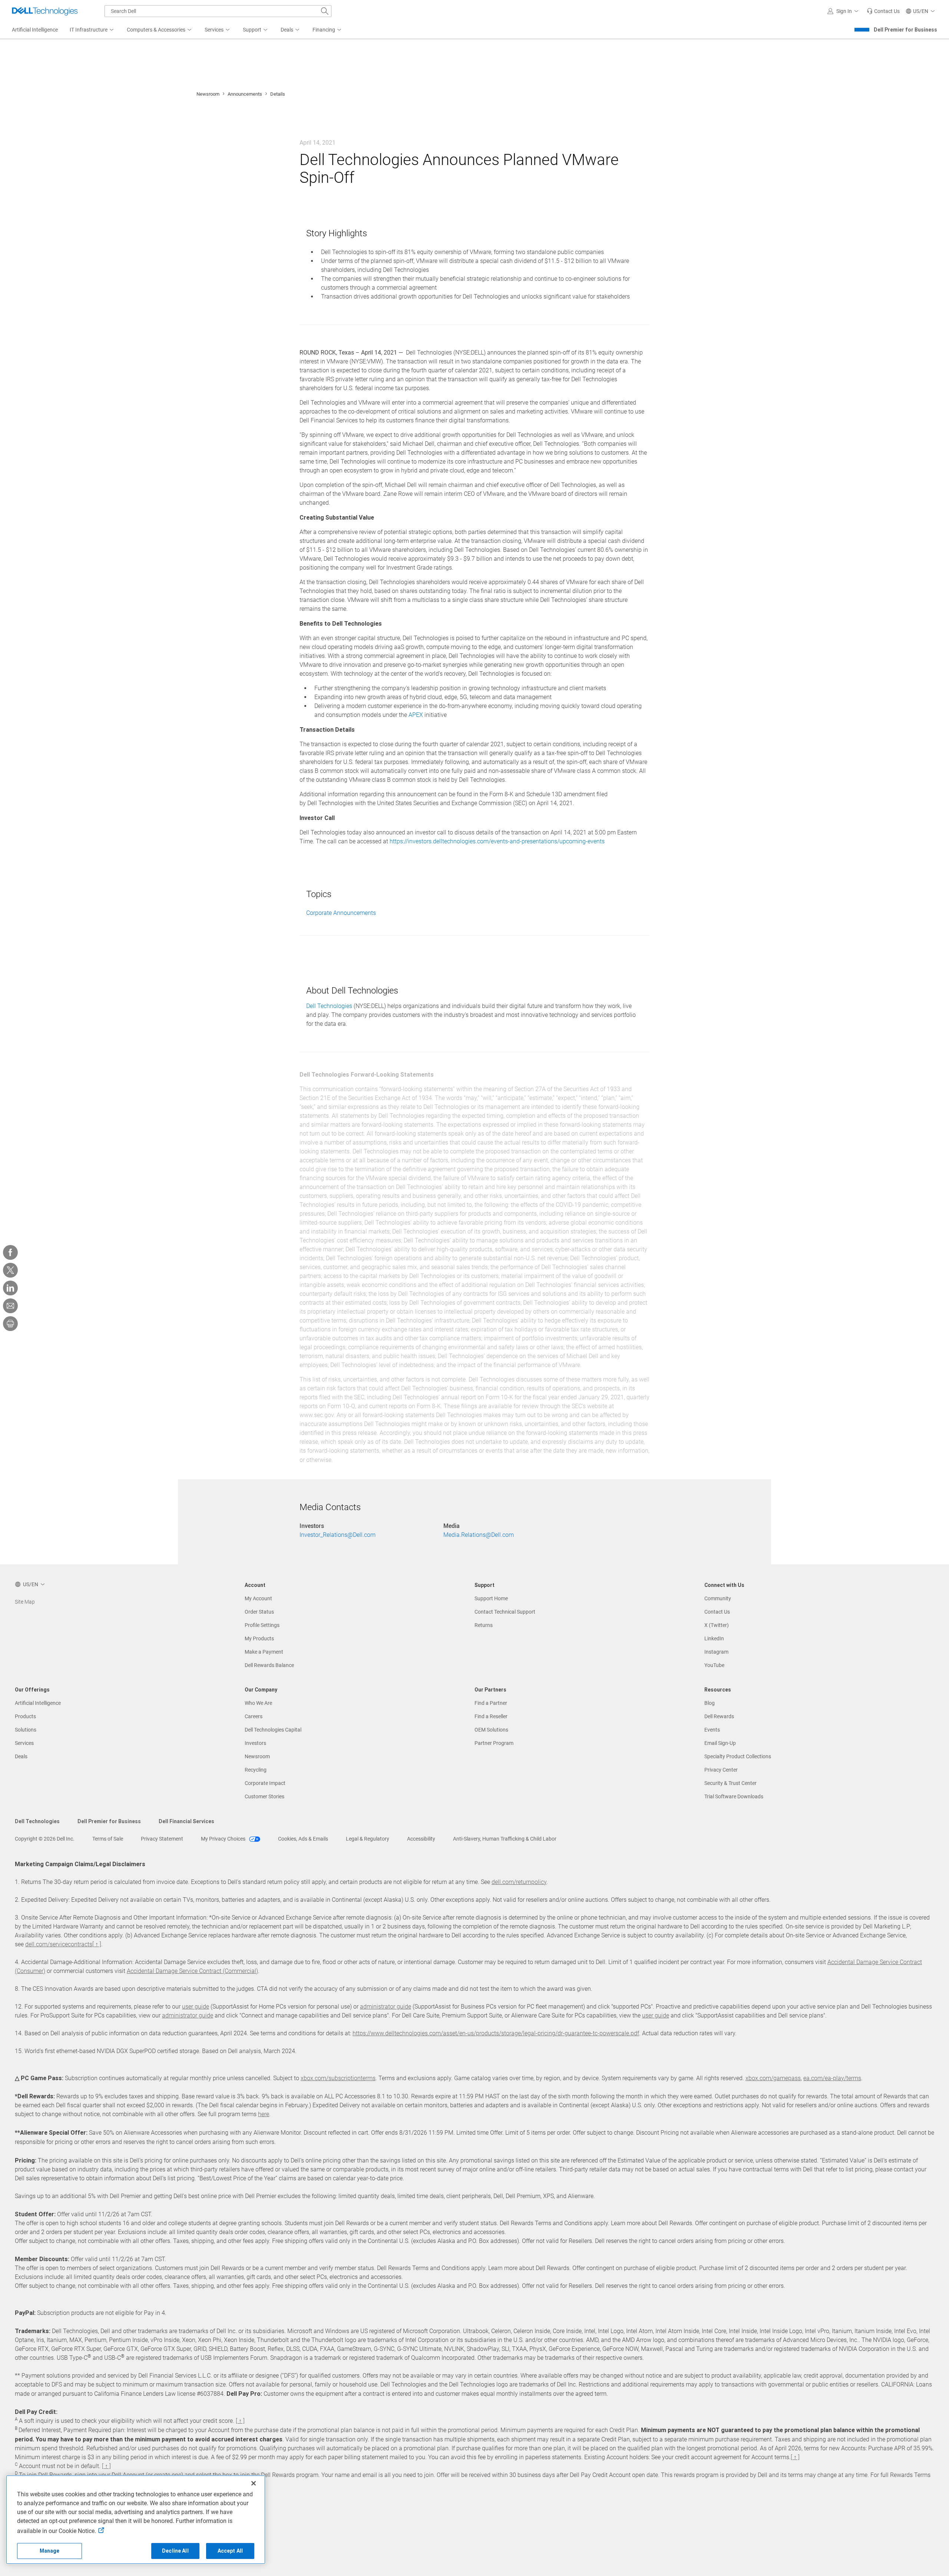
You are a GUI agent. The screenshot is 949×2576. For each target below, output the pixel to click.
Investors (255, 1743)
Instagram (716, 1652)
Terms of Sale (108, 1839)
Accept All (230, 2551)
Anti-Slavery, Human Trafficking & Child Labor (505, 1839)
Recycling (256, 1770)
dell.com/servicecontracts (59, 1944)
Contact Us (717, 1612)
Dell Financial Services (186, 1821)
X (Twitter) (717, 1625)
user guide (196, 2007)
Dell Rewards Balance (269, 1665)
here (264, 2114)
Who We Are (258, 1703)
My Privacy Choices (224, 1839)
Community (718, 1598)
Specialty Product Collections (738, 1756)
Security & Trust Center (730, 1783)
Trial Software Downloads (734, 1796)
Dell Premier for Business (905, 30)
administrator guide (386, 2007)
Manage (50, 2551)
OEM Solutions (491, 1730)
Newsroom (208, 94)
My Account (258, 1598)
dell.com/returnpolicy (519, 1882)
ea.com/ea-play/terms (832, 2078)
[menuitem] (92, 30)
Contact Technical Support (505, 1612)
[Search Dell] (325, 11)
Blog (710, 1703)
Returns (484, 1625)
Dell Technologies (329, 1006)
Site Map (25, 1602)
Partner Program (494, 1743)
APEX (416, 715)
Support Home (491, 1598)
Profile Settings (262, 1625)
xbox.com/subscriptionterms (338, 2078)
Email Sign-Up (720, 1743)
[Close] (254, 2483)
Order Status (259, 1612)
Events (712, 1730)
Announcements (245, 94)
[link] (883, 11)
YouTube (714, 1665)
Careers (254, 1716)
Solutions (26, 1730)
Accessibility (421, 1839)
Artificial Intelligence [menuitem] (35, 30)
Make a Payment (264, 1652)
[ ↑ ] (97, 1944)
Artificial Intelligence (38, 1703)
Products (25, 1716)
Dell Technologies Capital (273, 1730)
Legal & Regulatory (368, 1839)
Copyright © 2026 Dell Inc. (45, 1839)
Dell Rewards (719, 1716)
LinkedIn (714, 1638)
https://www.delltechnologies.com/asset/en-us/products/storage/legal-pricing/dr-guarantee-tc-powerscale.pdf (496, 2033)
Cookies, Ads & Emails (303, 1839)
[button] (844, 11)
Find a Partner (491, 1703)
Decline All (175, 2551)
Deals (21, 1756)
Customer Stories (264, 1796)
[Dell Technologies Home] (45, 11)
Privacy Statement (162, 1839)
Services (24, 1743)
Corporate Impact (265, 1783)
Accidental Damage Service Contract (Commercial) (192, 1971)
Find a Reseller (491, 1716)
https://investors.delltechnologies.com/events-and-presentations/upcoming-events (497, 841)
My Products (259, 1638)
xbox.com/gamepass (773, 2078)
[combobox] (218, 11)
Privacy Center (721, 1770)
